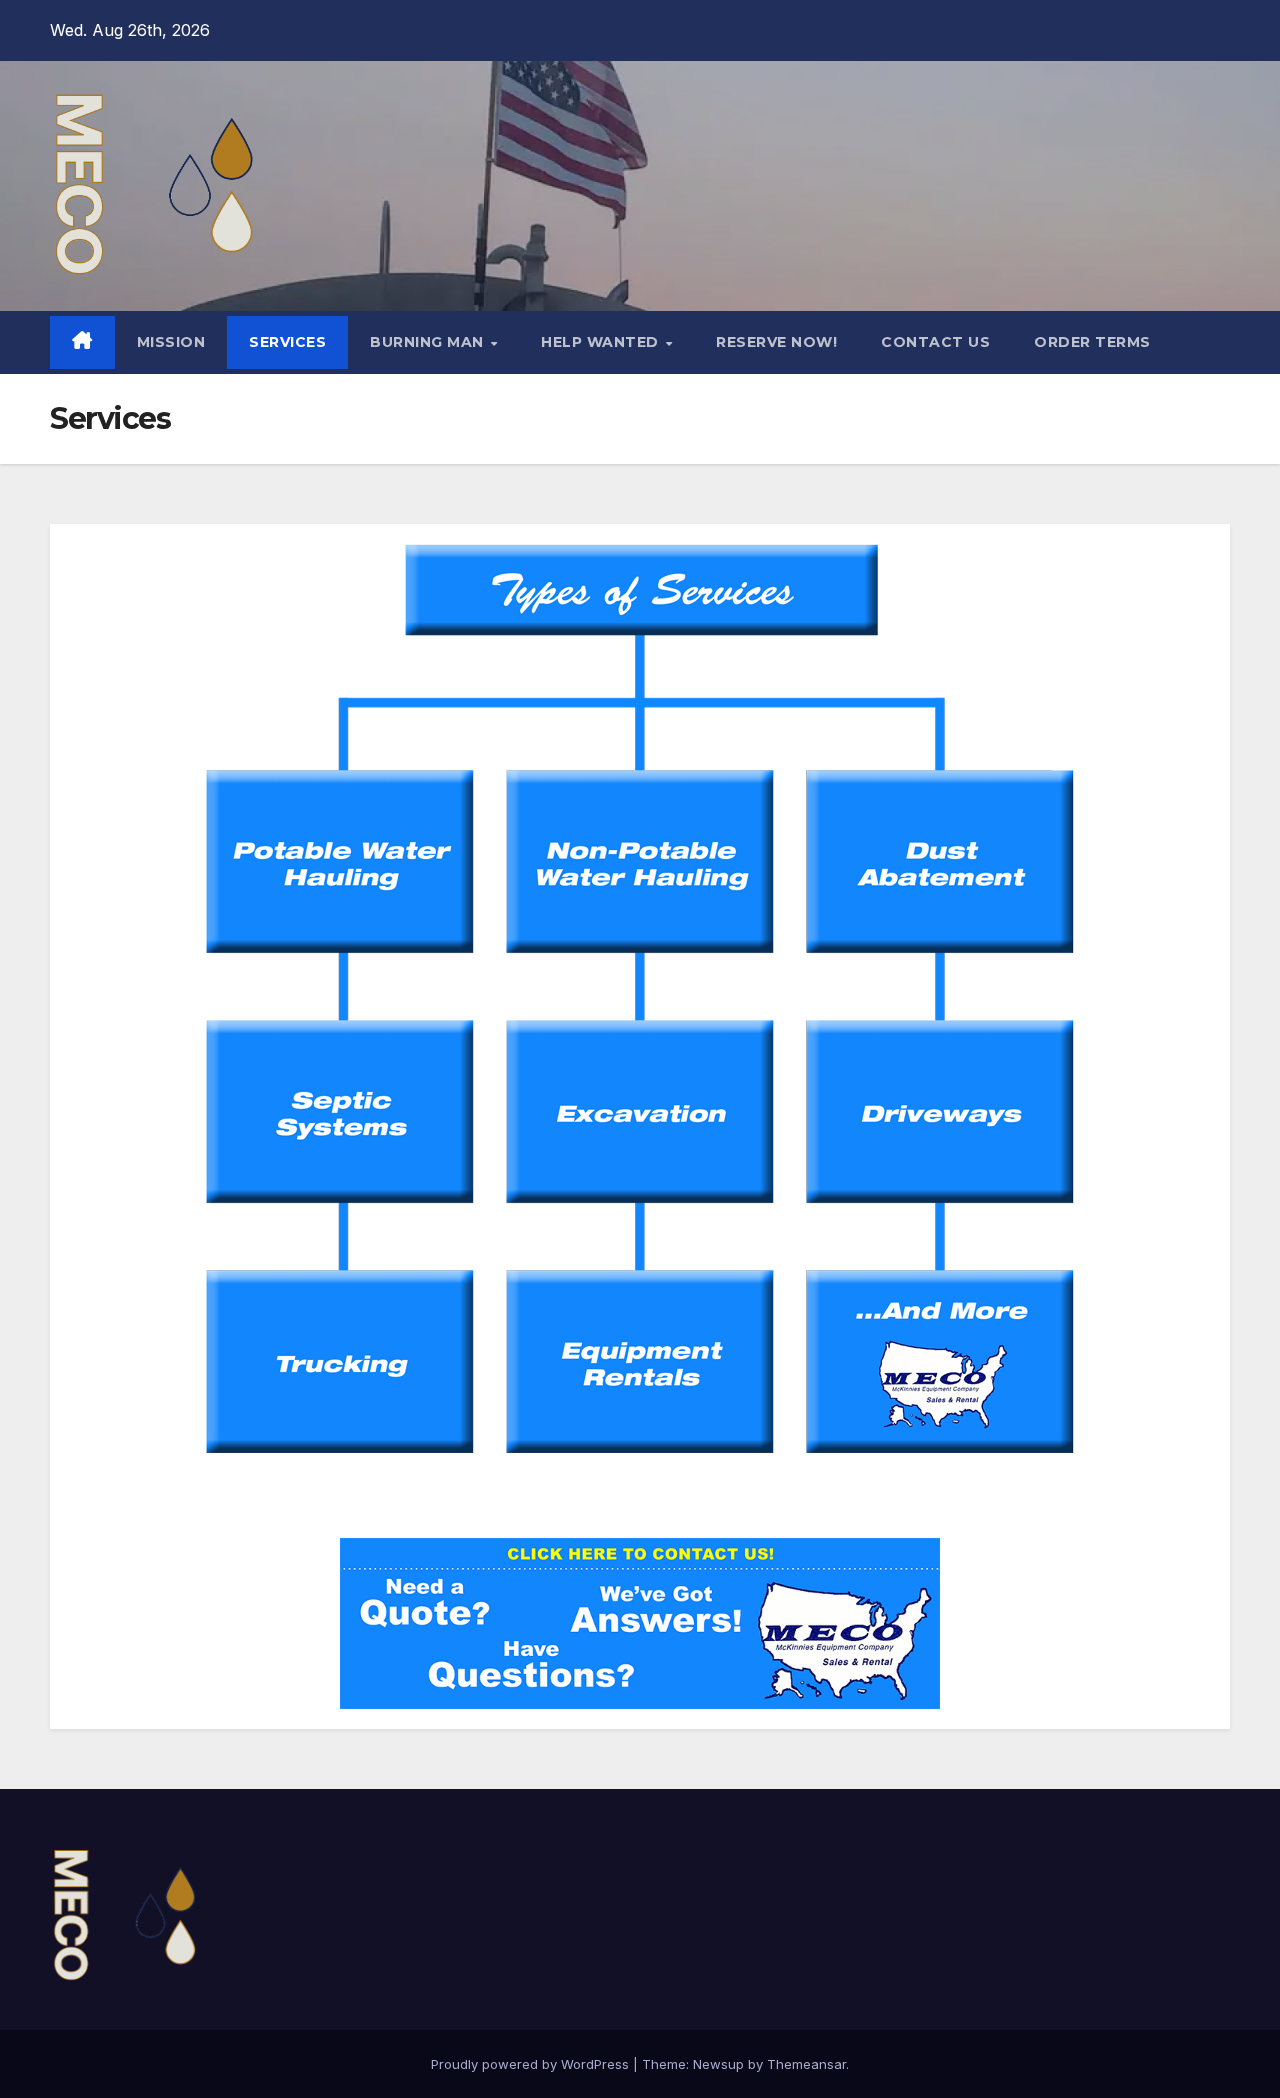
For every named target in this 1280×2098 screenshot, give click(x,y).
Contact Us (935, 342)
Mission (171, 342)
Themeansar (806, 2064)
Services (287, 342)
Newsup (718, 2064)
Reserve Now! (776, 342)
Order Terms (1092, 342)
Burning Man (429, 342)
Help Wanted (602, 342)
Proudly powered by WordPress (532, 2064)
